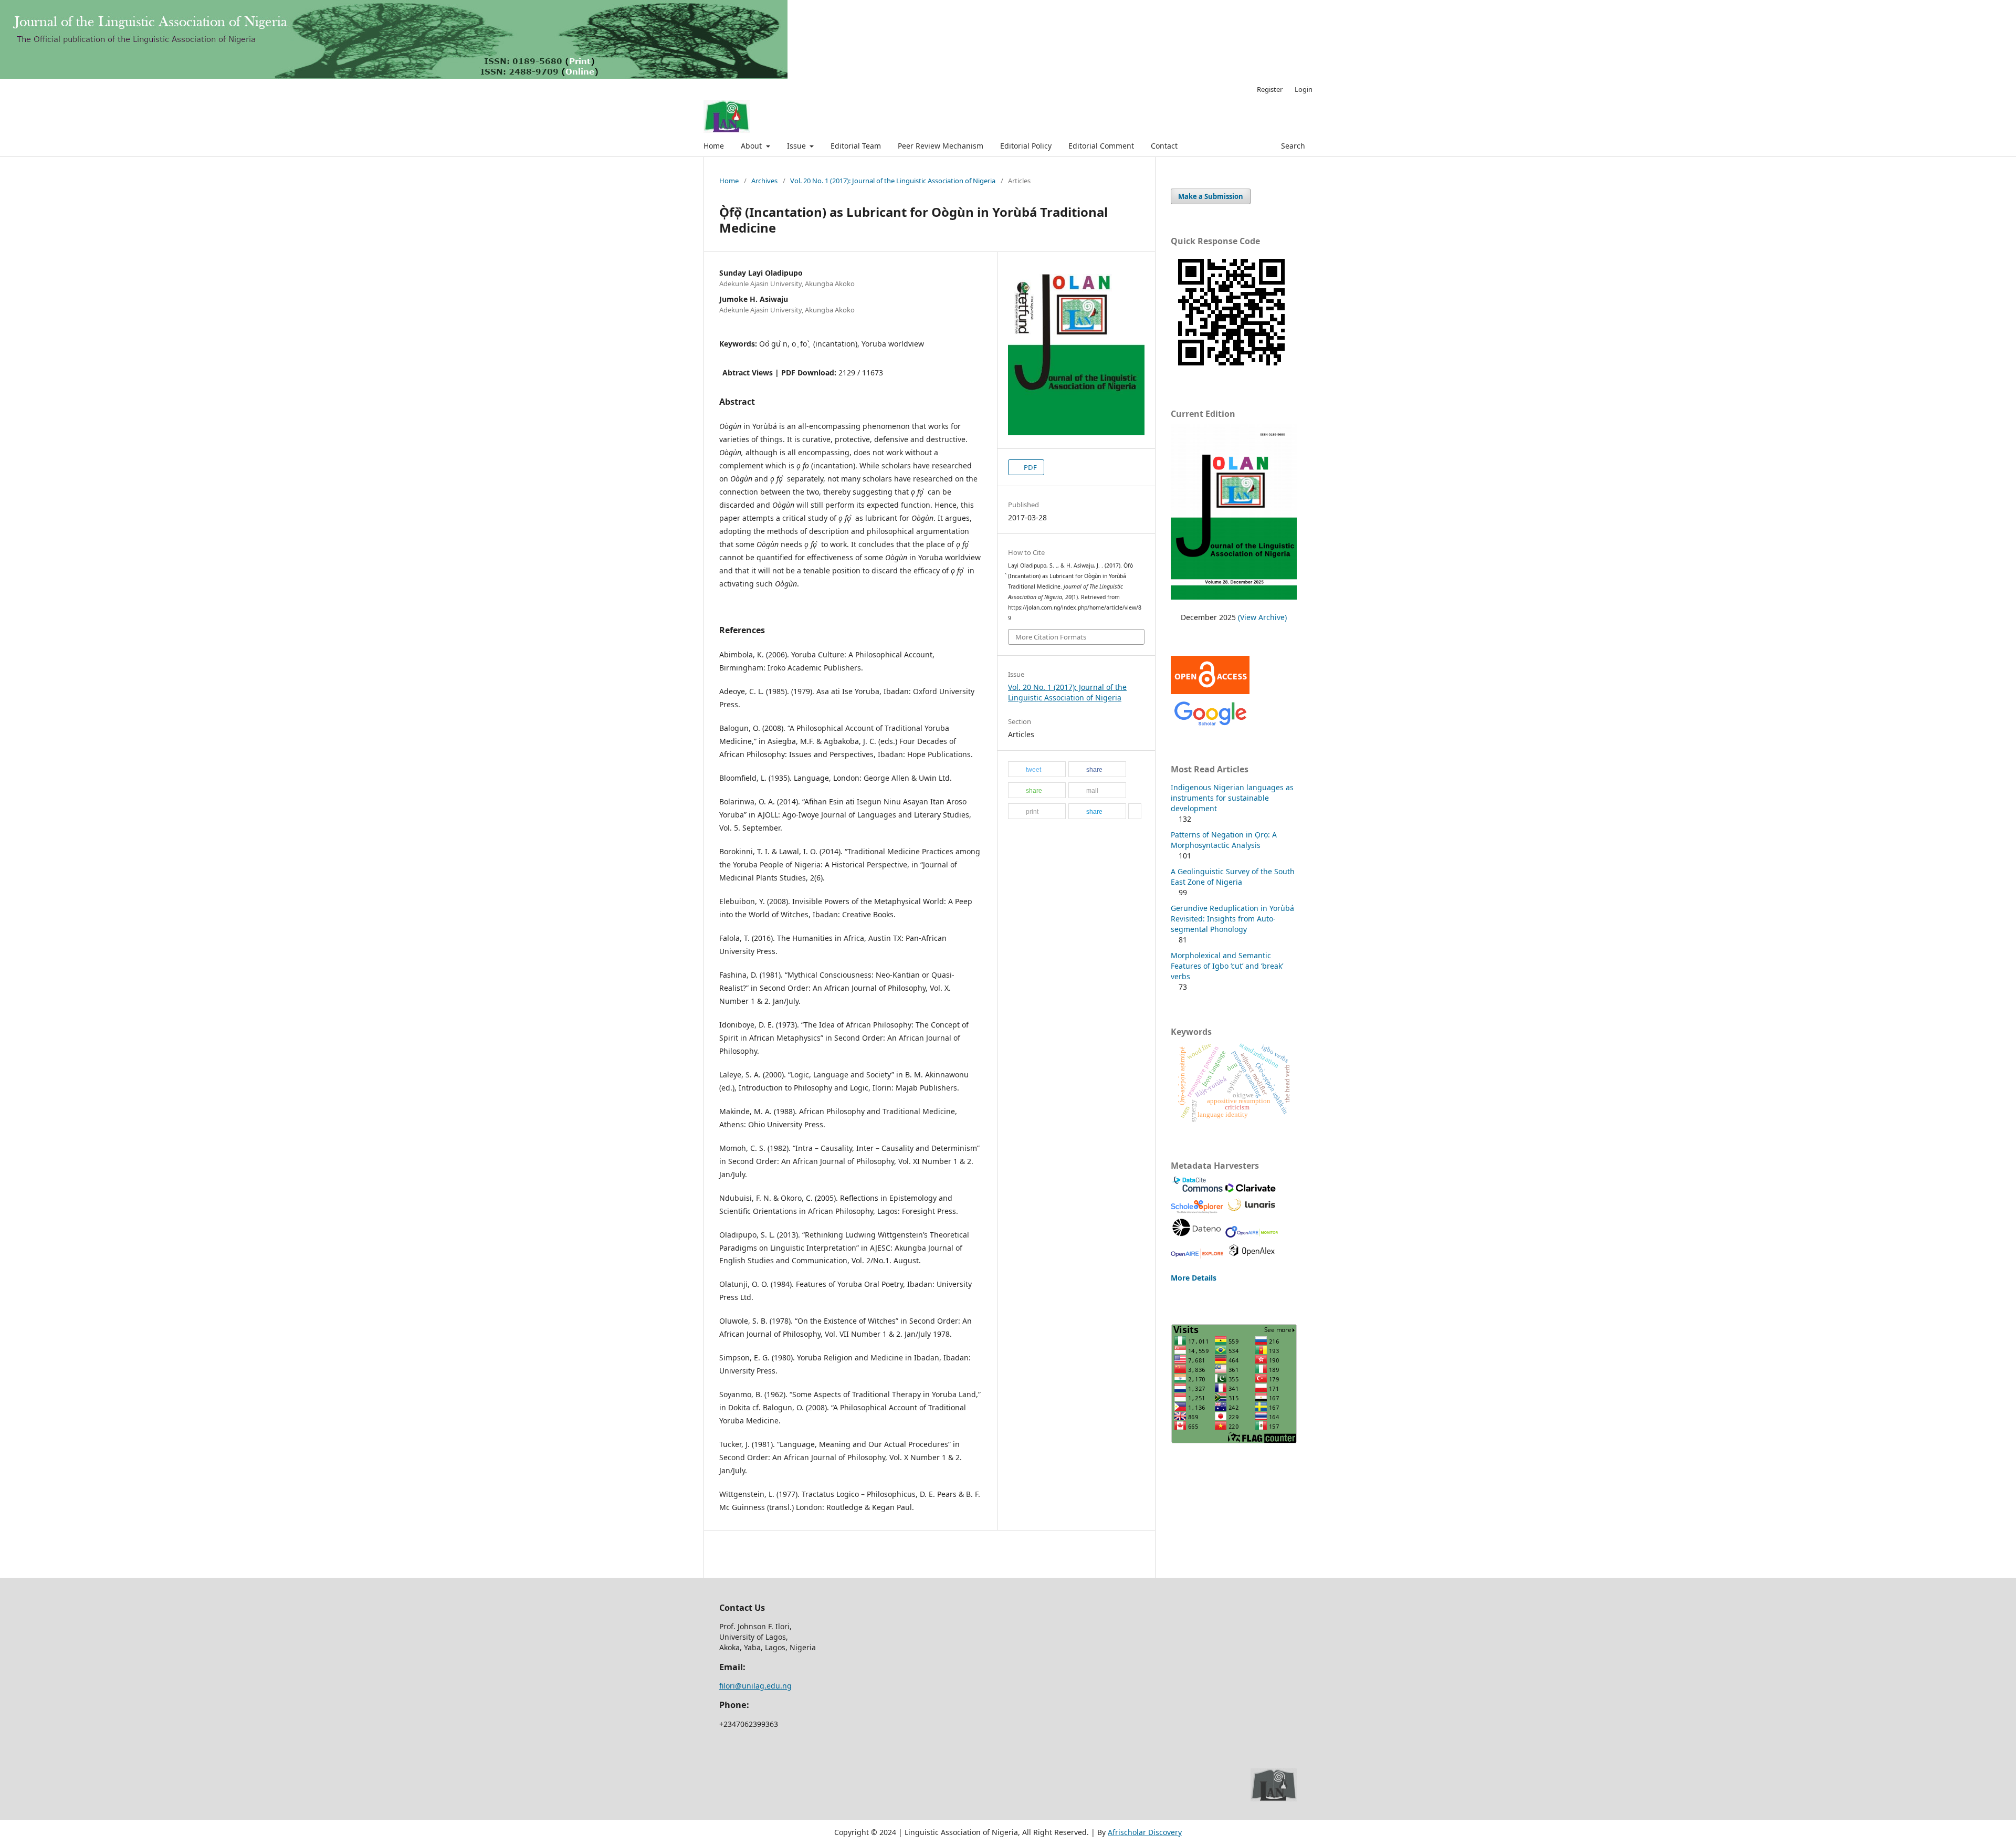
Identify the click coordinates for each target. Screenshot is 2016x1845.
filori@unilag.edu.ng (755, 1686)
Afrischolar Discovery (1145, 1832)
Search (1292, 146)
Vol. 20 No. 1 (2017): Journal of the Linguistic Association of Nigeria (893, 181)
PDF (1030, 467)
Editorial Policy (1026, 146)
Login (1304, 89)
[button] (1037, 770)
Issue (797, 146)
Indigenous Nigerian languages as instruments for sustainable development (1232, 798)
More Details (1194, 1278)
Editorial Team (856, 146)
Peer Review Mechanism (941, 146)
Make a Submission (1211, 196)
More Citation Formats (1051, 637)
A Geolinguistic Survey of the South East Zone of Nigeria (1233, 877)
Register (1270, 89)
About (752, 146)
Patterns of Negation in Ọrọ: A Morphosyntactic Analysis (1224, 840)
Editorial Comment (1101, 146)
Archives (764, 181)
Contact (1164, 146)
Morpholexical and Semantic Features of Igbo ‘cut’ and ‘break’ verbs (1227, 966)
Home (714, 146)
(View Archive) (1262, 617)
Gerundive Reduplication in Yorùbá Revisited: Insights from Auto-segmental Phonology (1232, 919)
